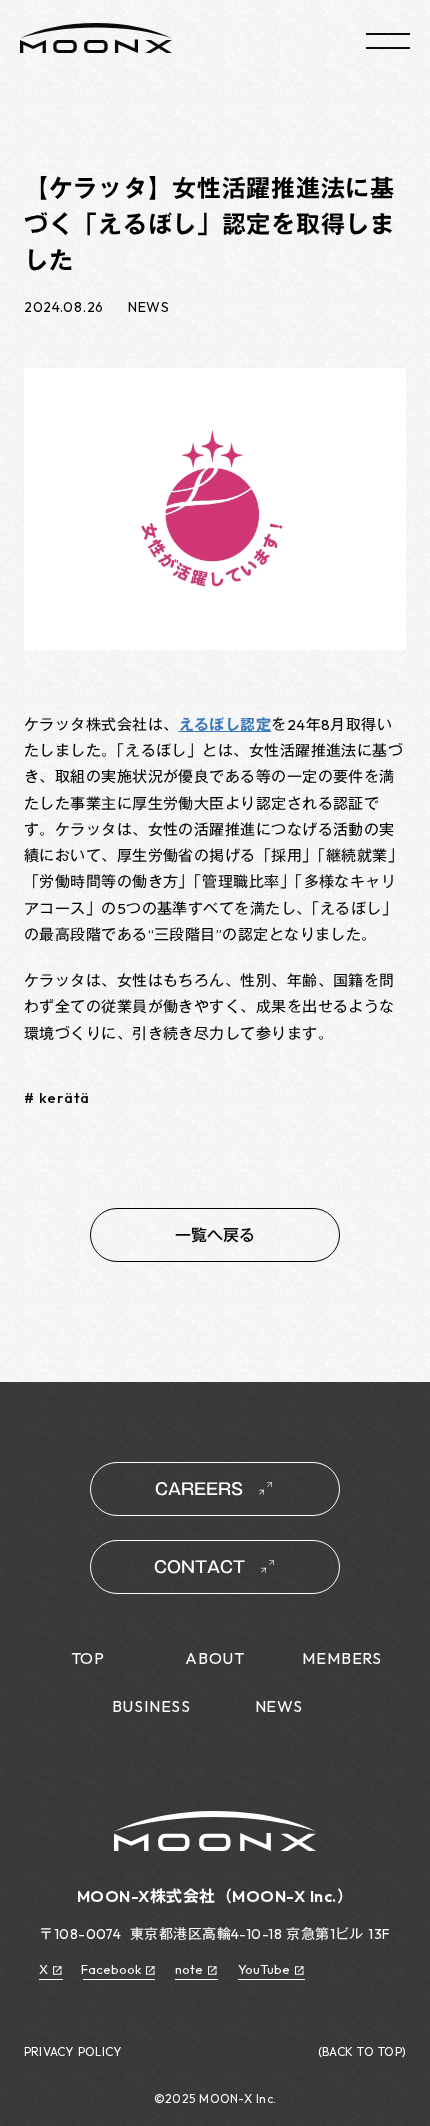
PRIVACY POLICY (72, 2052)
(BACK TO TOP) (362, 2052)
